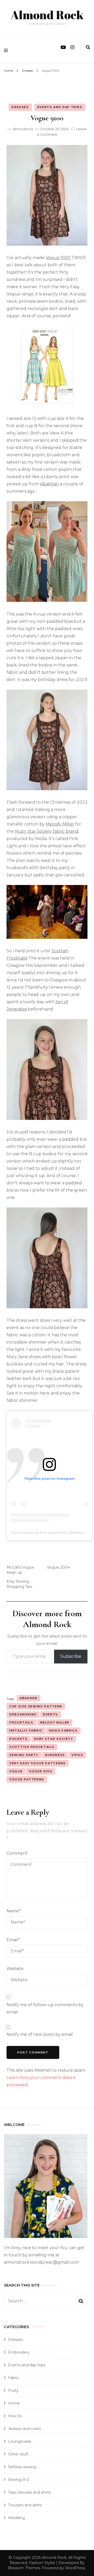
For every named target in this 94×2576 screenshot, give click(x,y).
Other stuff (18, 2454)
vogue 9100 (41, 1771)
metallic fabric (26, 1730)
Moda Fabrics (63, 1730)
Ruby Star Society (54, 1739)
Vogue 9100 (58, 258)
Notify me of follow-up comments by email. (45, 2008)
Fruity (13, 2390)
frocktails (21, 1722)
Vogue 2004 (58, 1567)
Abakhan (49, 484)
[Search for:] (42, 2301)
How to (15, 2416)
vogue (16, 1771)
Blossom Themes (24, 2568)
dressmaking (23, 1714)
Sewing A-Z (19, 2480)
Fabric (14, 2378)
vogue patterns (27, 1779)
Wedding (16, 2518)
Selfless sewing (22, 2467)
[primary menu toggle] (7, 50)
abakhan (28, 1698)
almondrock (23, 129)
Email (13, 1940)
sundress (55, 1755)
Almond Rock (47, 15)
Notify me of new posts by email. (40, 2034)
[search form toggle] (88, 47)
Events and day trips (60, 107)
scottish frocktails (32, 1747)
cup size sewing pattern (36, 1706)
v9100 (77, 1755)
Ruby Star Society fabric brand (47, 831)
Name (14, 1911)
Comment (17, 1853)
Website (15, 1969)
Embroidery (19, 2352)
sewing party (24, 1755)
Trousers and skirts (25, 2505)
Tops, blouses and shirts (29, 2492)
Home (14, 2403)
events (51, 1714)
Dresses (20, 107)
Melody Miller (60, 824)
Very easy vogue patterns (38, 1763)
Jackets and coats (24, 2429)
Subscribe (71, 1656)
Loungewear (20, 2441)
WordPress (75, 2568)
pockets (19, 1739)
